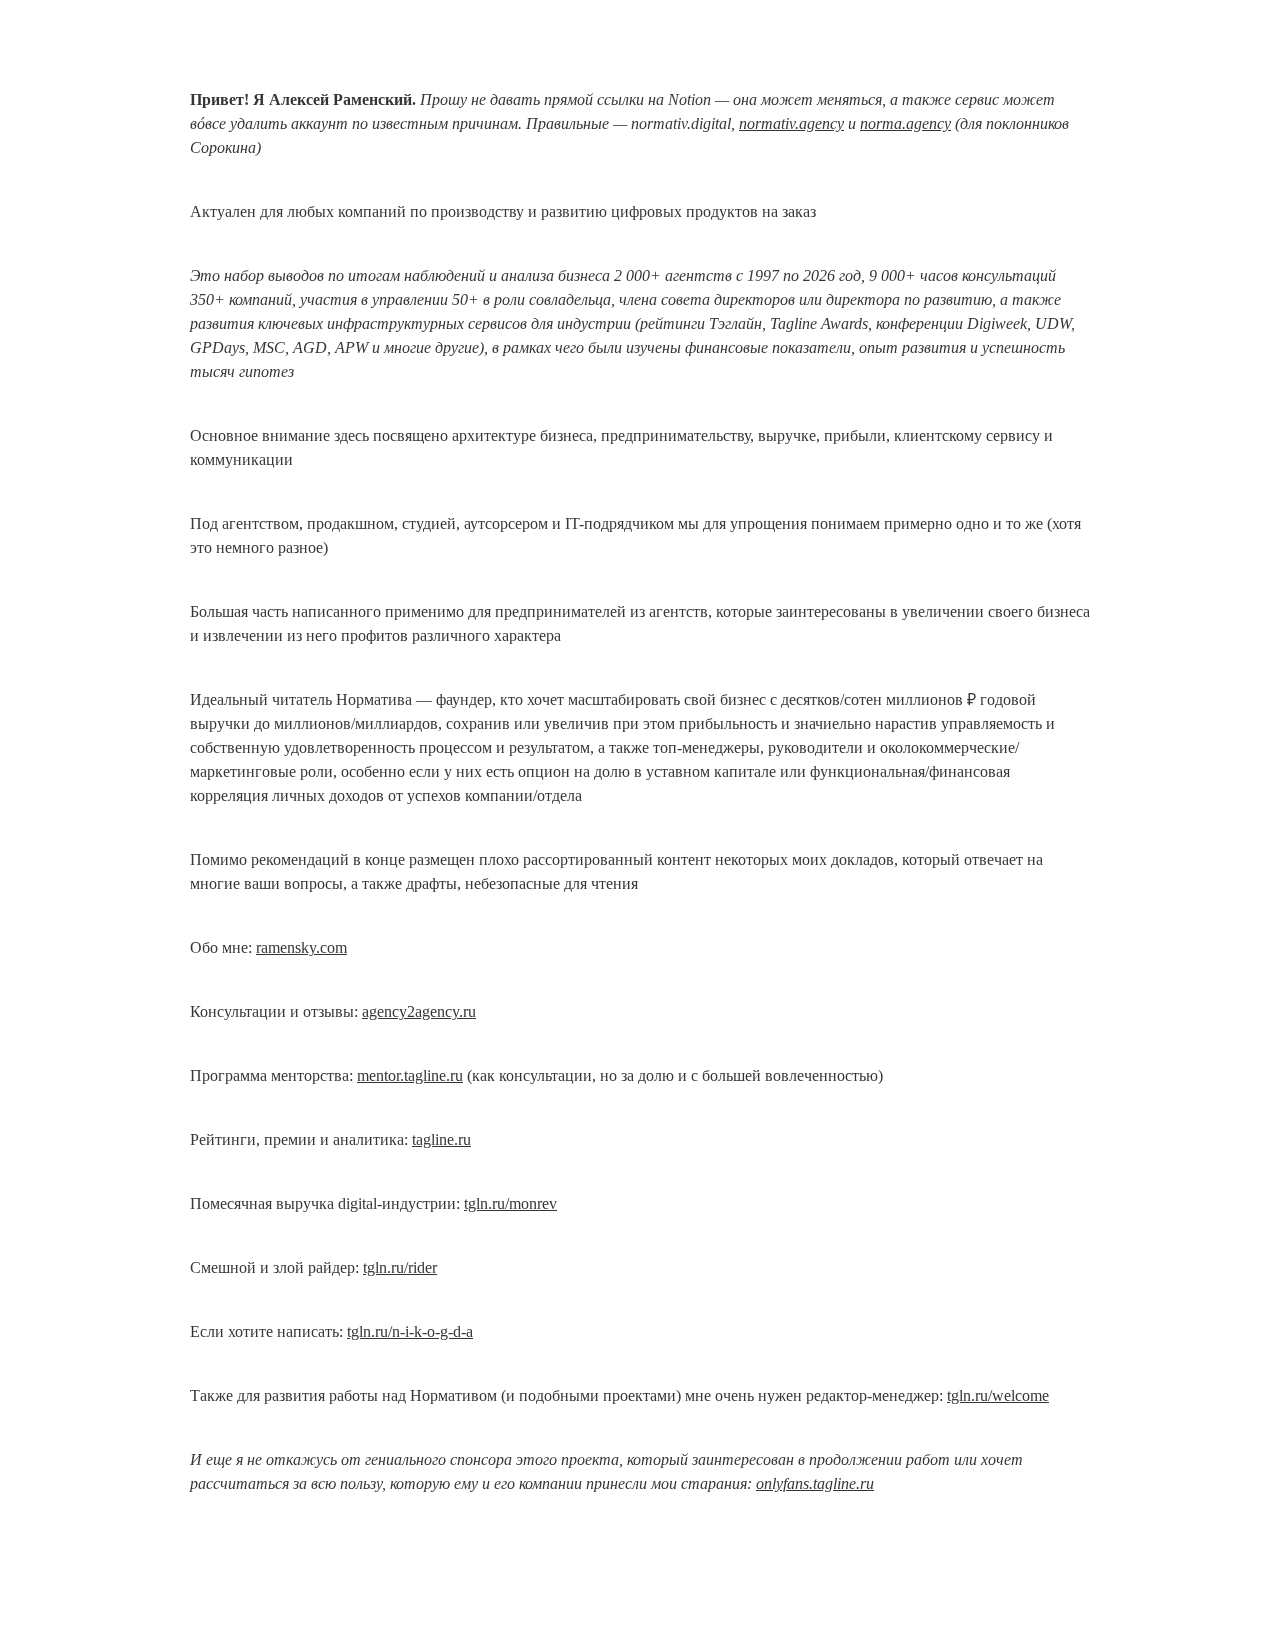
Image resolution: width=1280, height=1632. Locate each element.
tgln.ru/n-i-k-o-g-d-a (410, 1331)
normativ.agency (791, 123)
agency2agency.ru (419, 1011)
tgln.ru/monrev (510, 1203)
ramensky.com (301, 947)
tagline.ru (441, 1139)
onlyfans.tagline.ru (815, 1483)
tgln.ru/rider (400, 1267)
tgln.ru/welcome (998, 1395)
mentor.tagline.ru (410, 1075)
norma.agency (905, 123)
